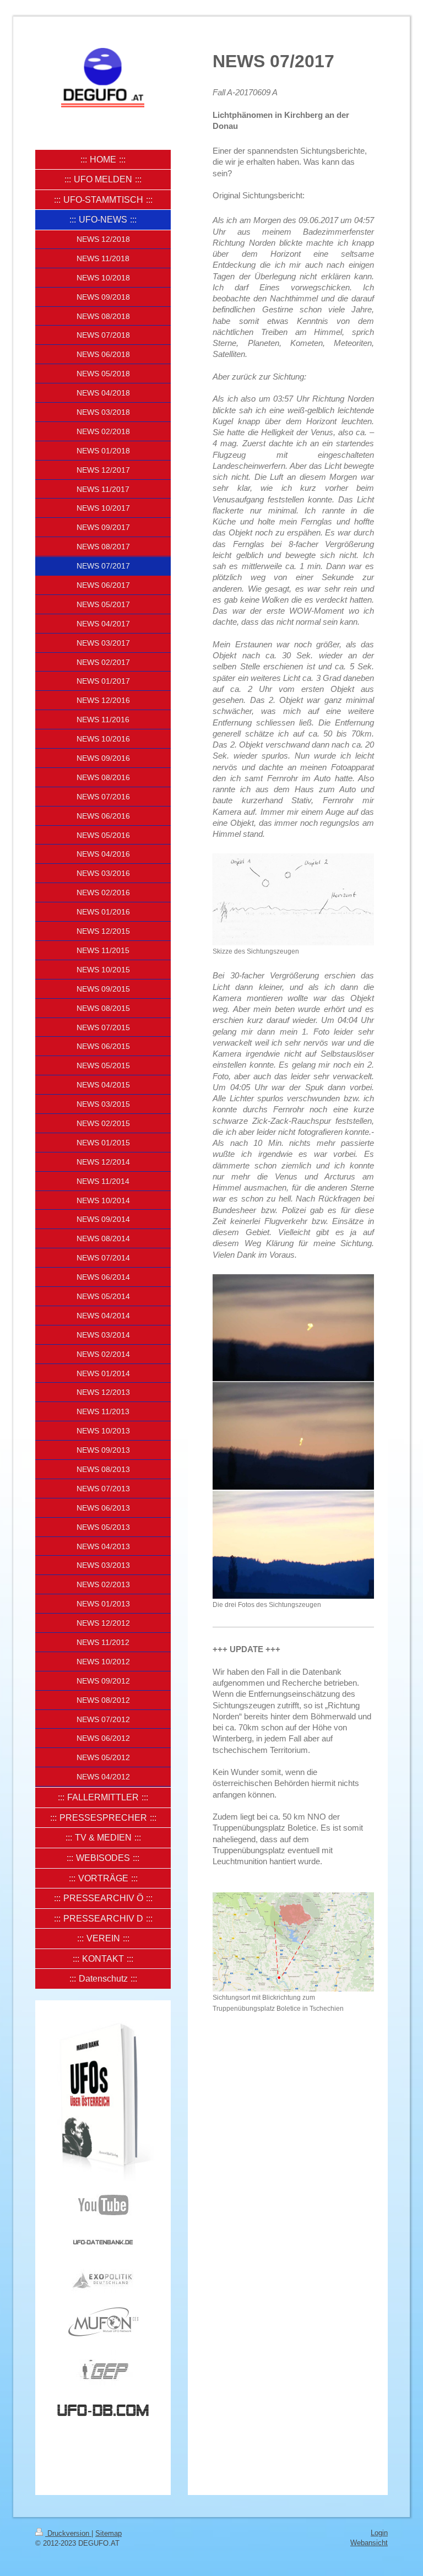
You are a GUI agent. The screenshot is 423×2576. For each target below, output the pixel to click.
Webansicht (369, 2543)
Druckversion (68, 2533)
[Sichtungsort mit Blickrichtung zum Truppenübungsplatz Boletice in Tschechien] (293, 1942)
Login (379, 2533)
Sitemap (109, 2533)
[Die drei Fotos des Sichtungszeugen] (293, 1436)
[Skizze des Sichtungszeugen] (293, 899)
